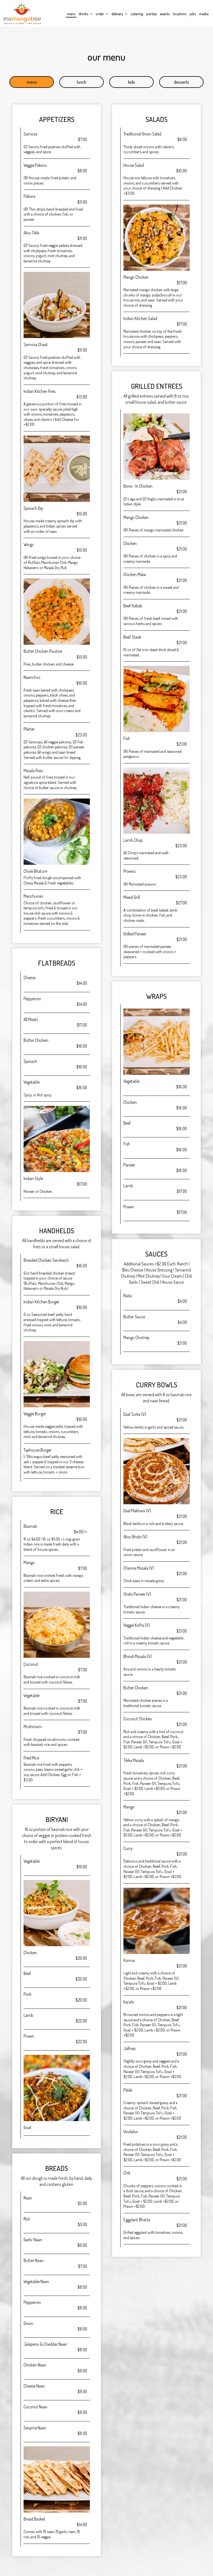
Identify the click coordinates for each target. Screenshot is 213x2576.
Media (204, 14)
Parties (152, 14)
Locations (180, 14)
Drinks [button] (84, 14)
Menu (71, 14)
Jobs (193, 14)
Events (165, 14)
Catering (137, 14)
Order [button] (100, 14)
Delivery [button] (118, 14)
